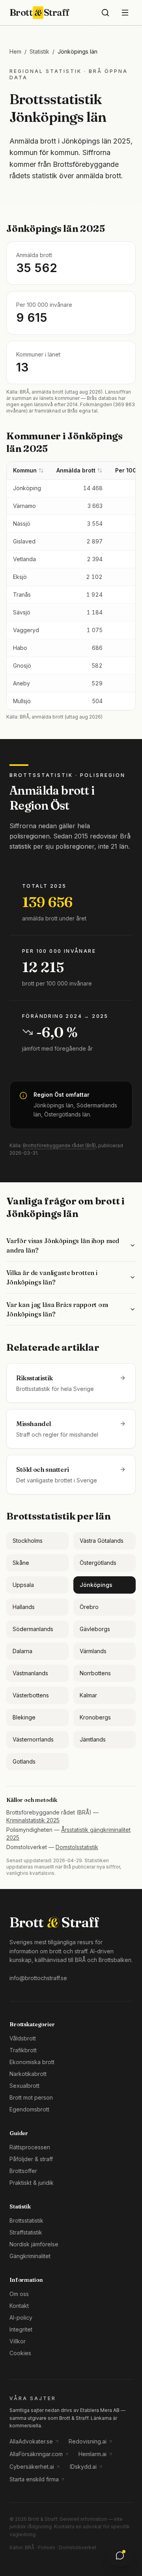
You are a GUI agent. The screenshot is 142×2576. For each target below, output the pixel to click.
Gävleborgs (95, 1629)
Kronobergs (95, 1717)
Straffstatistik (26, 2232)
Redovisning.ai (88, 2441)
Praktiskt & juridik (32, 2183)
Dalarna (22, 1651)
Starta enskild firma (34, 2479)
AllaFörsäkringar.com (36, 2454)
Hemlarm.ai (92, 2454)
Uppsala (23, 1585)
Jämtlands (93, 1739)
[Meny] (125, 13)
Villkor (18, 2341)
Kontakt (19, 2306)
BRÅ (30, 2547)
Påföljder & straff (31, 2159)
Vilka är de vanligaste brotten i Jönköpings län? (52, 1277)
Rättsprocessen (30, 2147)
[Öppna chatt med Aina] (120, 2555)
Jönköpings (96, 1585)
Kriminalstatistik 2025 (33, 1820)
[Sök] (105, 13)
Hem (15, 51)
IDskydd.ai (83, 2467)
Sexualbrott (24, 2086)
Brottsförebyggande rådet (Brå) (59, 1145)
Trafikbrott (23, 2050)
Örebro (89, 1607)
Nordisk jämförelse (34, 2244)
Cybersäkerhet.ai (32, 2467)
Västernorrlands (33, 1739)
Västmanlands (30, 1673)
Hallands (24, 1607)
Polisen (47, 2547)
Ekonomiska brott (32, 2062)
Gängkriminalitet (30, 2256)
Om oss (19, 2294)
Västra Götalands (102, 1541)
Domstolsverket (78, 2547)
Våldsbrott (23, 2038)
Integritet (21, 2329)
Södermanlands (33, 1629)
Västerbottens (31, 1695)
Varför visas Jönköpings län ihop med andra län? (63, 1245)
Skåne (21, 1563)
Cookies (20, 2353)
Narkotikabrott (28, 2074)
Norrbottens (95, 1673)
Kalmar (88, 1695)
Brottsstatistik (26, 2220)
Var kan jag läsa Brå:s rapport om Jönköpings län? (57, 1309)
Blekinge (24, 1717)
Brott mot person (31, 2097)
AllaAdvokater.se (31, 2441)
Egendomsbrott (29, 2109)
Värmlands (93, 1651)
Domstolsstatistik (77, 1847)
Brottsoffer (23, 2171)
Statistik (39, 51)
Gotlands (24, 1761)
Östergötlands (98, 1563)
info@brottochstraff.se (38, 1978)
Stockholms (28, 1541)
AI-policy (21, 2317)
